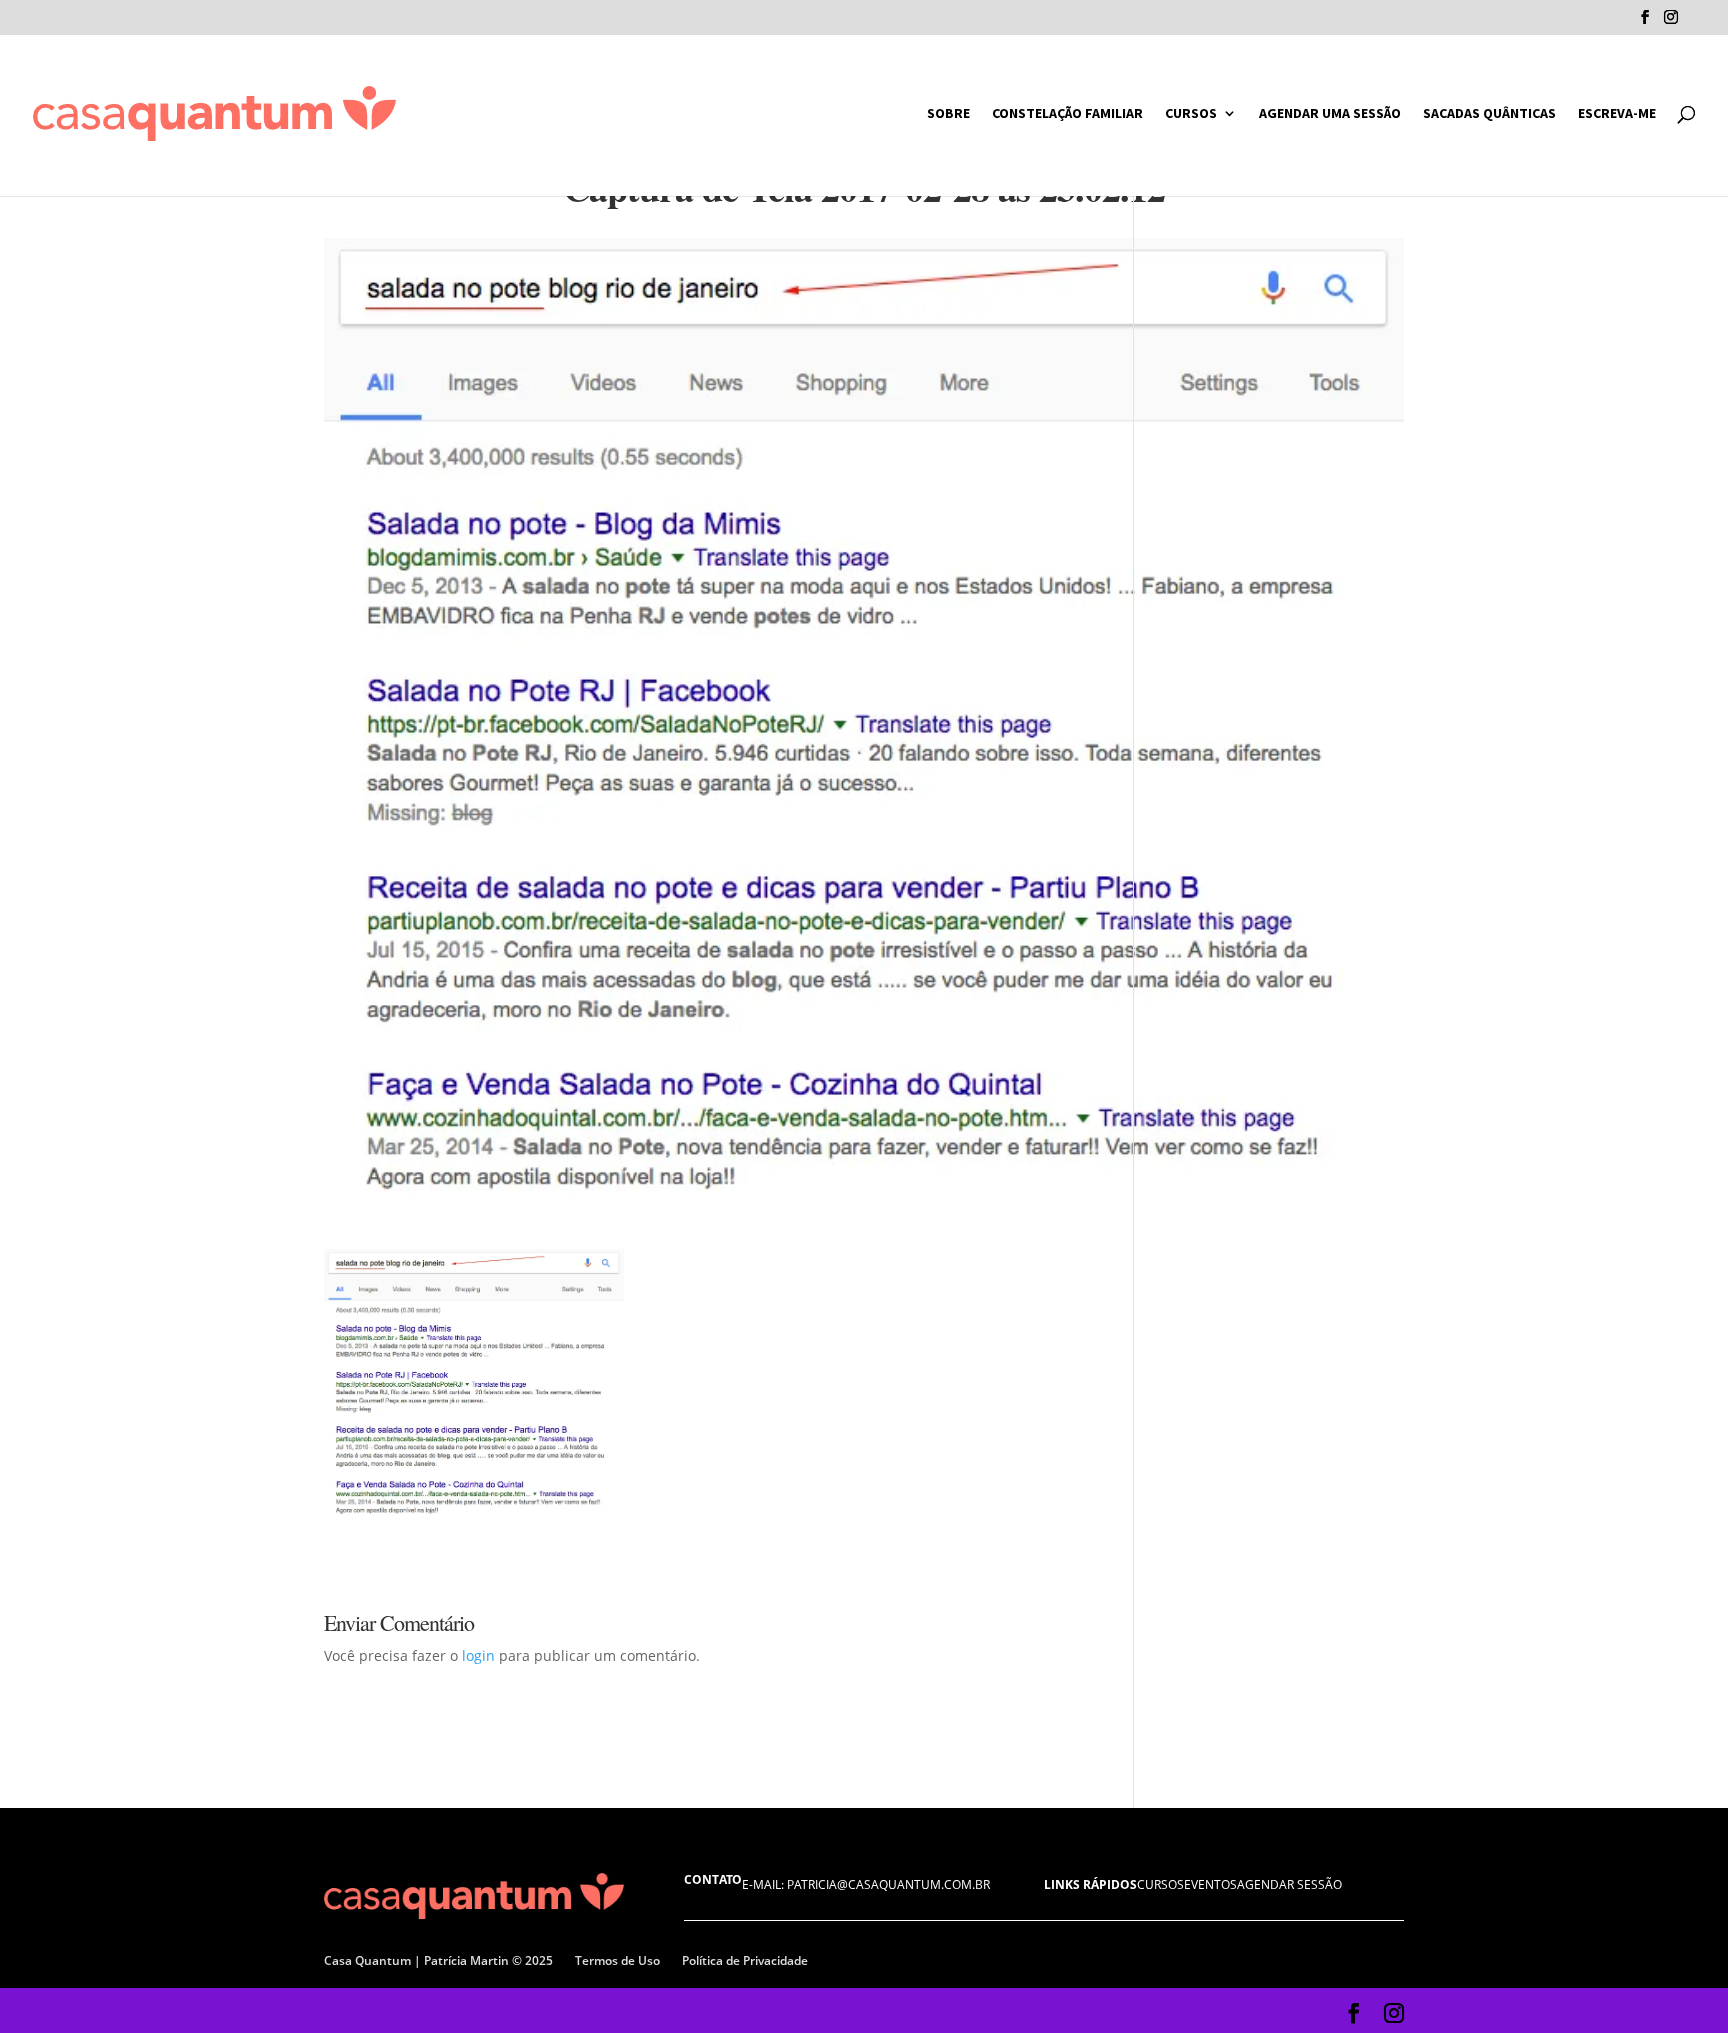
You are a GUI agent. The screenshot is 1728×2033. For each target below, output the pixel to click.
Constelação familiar (1067, 114)
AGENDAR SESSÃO (1289, 1884)
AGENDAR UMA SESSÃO (1330, 114)
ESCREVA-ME (1617, 114)
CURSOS (1191, 114)
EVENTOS (1210, 1884)
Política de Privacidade (745, 1960)
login (478, 1655)
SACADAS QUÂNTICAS (1489, 114)
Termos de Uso (617, 1960)
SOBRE (948, 114)
